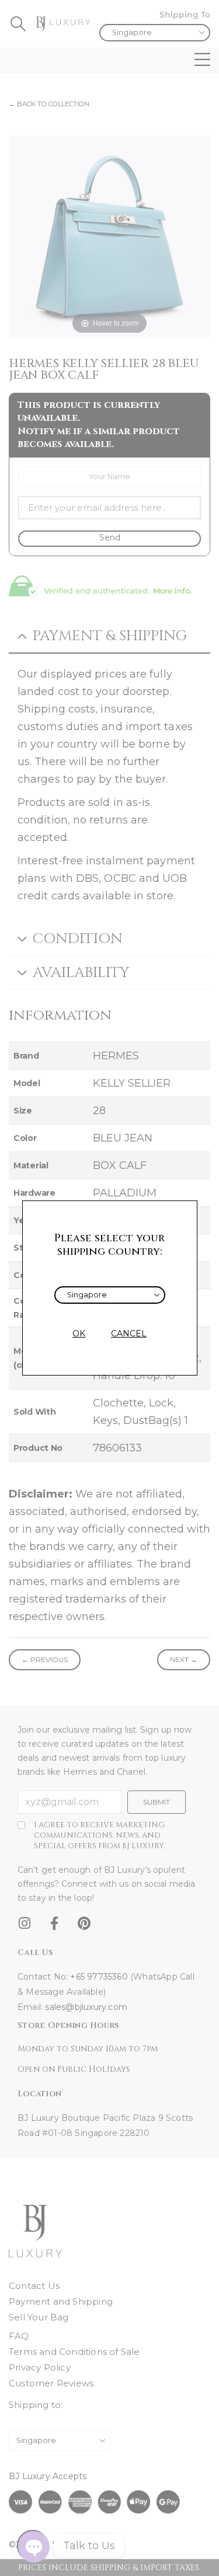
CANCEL (129, 1334)
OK (79, 1334)
